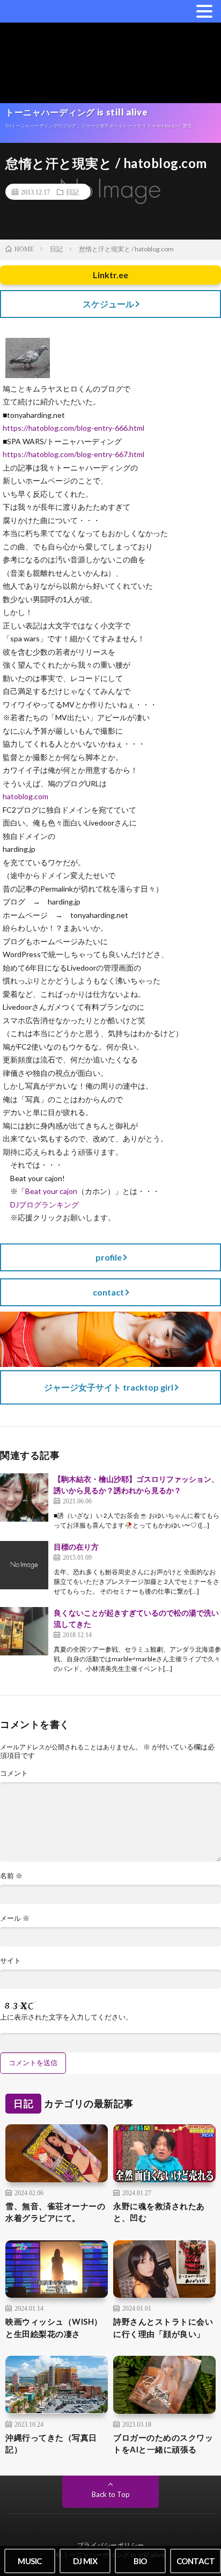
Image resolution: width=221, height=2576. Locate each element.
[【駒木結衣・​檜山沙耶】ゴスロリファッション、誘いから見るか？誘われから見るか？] (24, 1497)
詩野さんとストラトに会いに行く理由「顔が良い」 (163, 2328)
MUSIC (30, 2561)
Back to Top (111, 2494)
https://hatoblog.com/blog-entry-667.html (73, 454)
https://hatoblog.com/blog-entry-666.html (73, 428)
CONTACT (196, 2561)
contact (108, 1292)
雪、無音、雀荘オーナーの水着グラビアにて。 (55, 2212)
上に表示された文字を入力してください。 (66, 2017)
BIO (140, 2561)
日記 (72, 192)
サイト (10, 1961)
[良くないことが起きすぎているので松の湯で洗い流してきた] (24, 1631)
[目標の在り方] (24, 1565)
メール (15, 1918)
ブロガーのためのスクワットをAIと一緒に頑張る (163, 2444)
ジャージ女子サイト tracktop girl (109, 1387)
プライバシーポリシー (111, 2545)
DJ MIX (85, 2561)
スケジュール (108, 304)
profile (109, 1257)
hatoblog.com (25, 796)
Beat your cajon (51, 1191)
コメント (14, 1773)
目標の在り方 (76, 1547)
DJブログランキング (45, 1204)
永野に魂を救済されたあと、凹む (159, 2212)
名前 (11, 1876)
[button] (204, 11)
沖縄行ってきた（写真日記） (51, 2444)
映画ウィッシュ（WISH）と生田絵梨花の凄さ (54, 2328)
